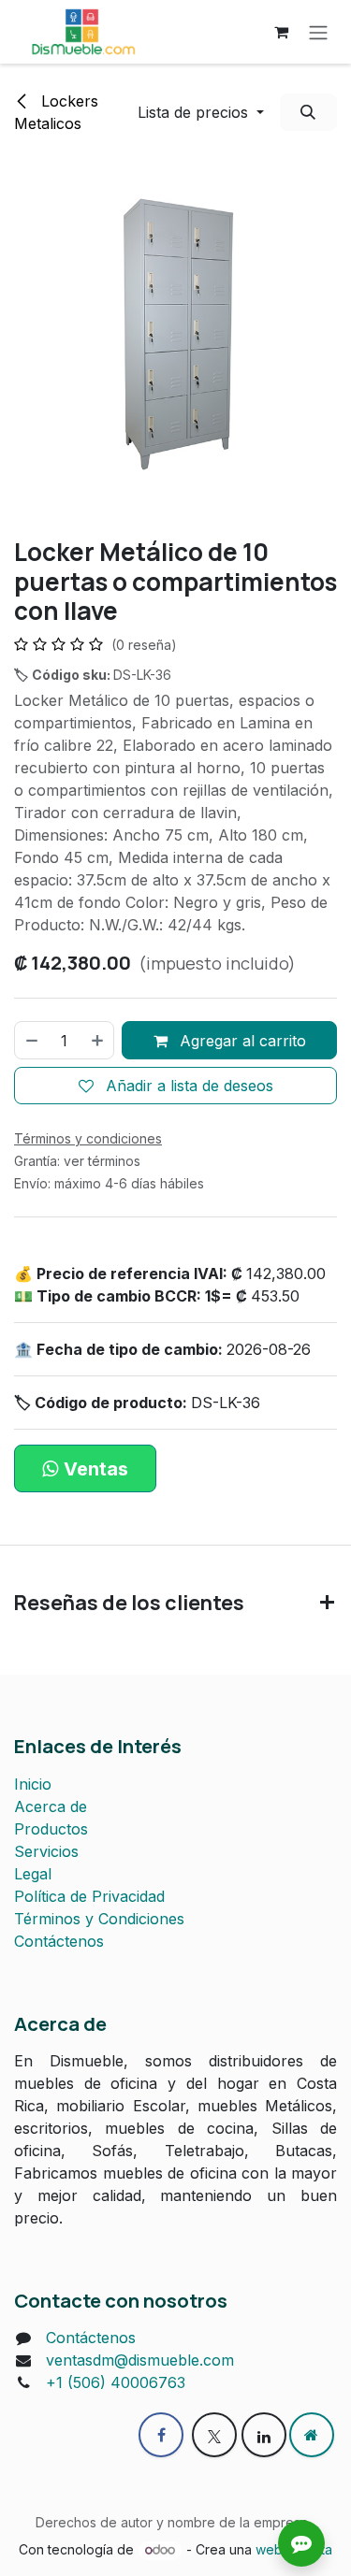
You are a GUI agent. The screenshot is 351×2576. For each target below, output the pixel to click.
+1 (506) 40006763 (116, 2382)
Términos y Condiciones (99, 1919)
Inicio (33, 1784)
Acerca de (51, 1806)
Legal (33, 1874)
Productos (51, 1829)
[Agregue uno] (98, 1040)
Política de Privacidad (89, 1896)
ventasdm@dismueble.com (140, 2360)
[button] (201, 112)
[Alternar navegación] (318, 32)
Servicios (46, 1851)
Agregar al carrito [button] (241, 1041)
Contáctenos (59, 1941)
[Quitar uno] (31, 1040)
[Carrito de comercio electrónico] (281, 32)
